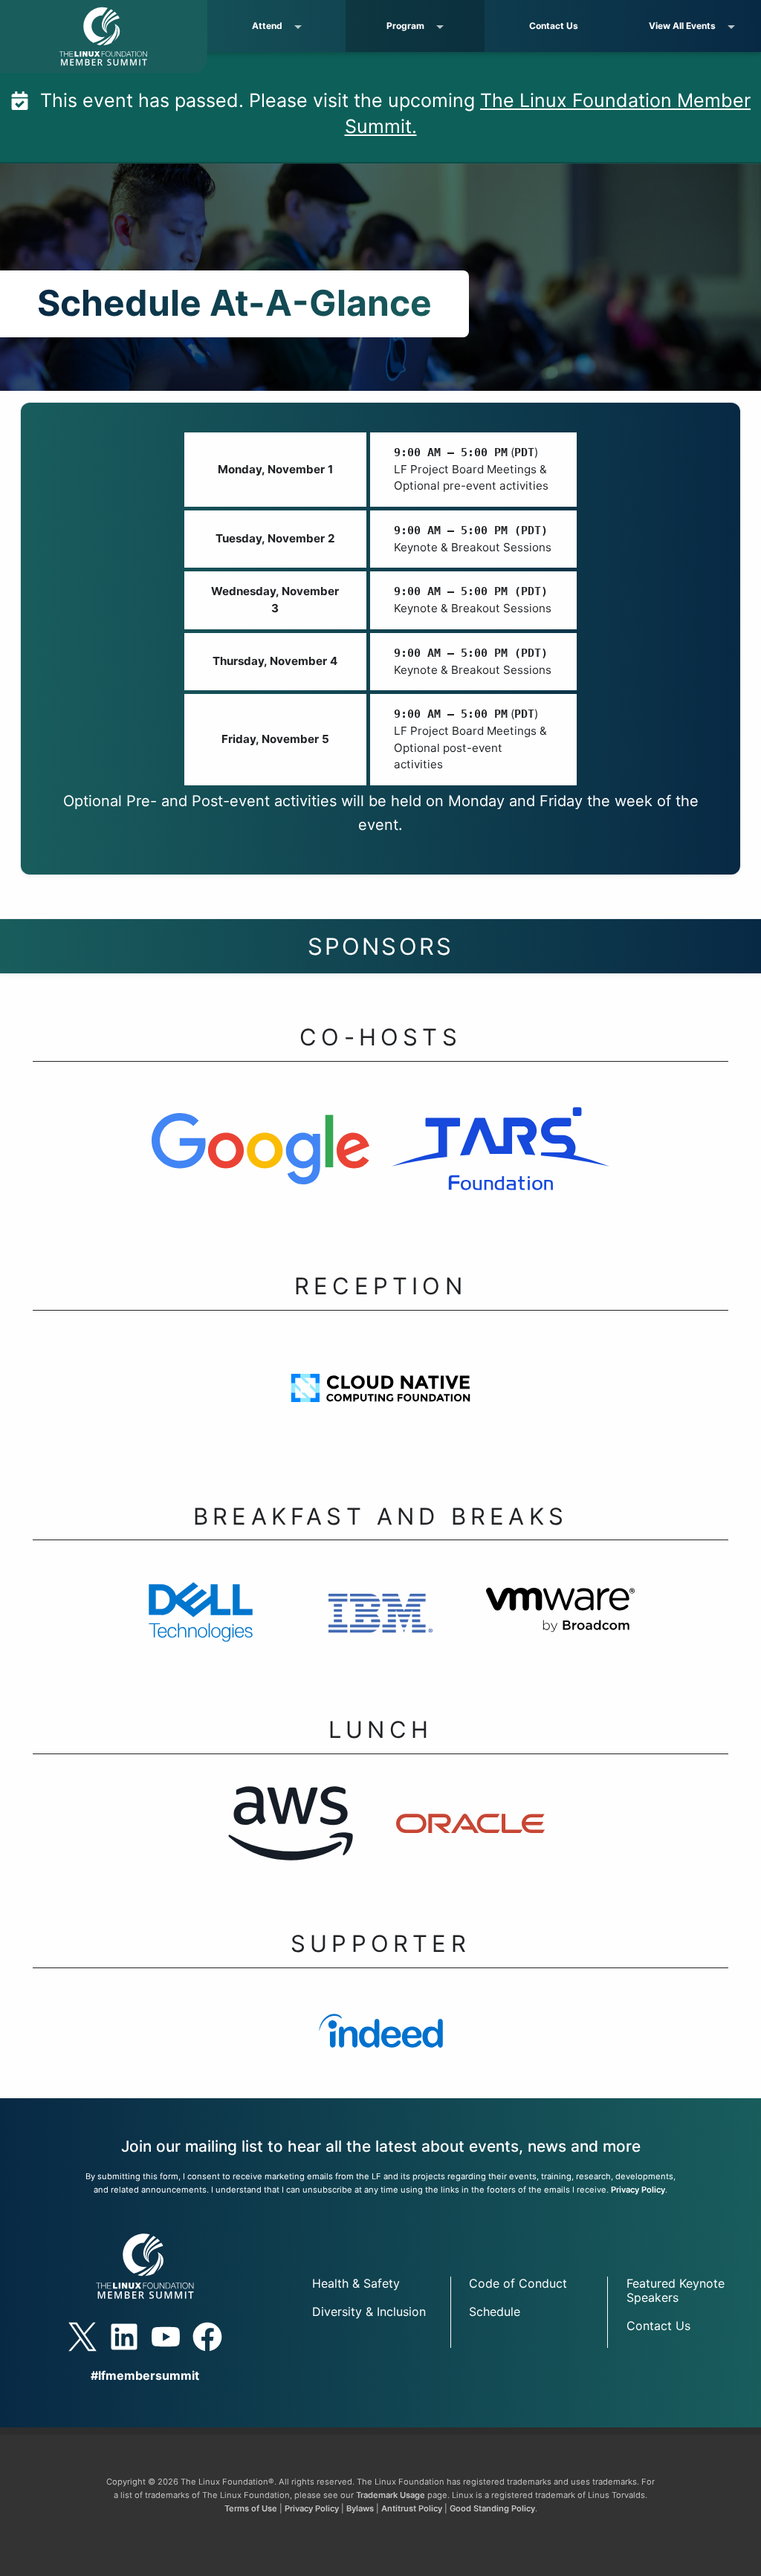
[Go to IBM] (380, 1621)
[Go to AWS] (291, 1835)
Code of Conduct (518, 2283)
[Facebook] (207, 2337)
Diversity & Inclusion (369, 2311)
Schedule (495, 2311)
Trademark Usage (391, 2495)
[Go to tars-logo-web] (501, 1160)
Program (405, 26)
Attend (267, 26)
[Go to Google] (260, 1160)
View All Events (682, 26)
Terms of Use (251, 2508)
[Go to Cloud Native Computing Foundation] (381, 1399)
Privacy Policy (638, 2190)
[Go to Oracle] (470, 1835)
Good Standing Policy (492, 2508)
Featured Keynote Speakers (676, 2290)
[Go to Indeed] (381, 2042)
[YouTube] (166, 2337)
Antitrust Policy (412, 2508)
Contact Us (554, 26)
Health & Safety (356, 2283)
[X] (82, 2337)
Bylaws (360, 2508)
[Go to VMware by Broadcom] (560, 1621)
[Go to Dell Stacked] (201, 1621)
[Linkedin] (124, 2337)
